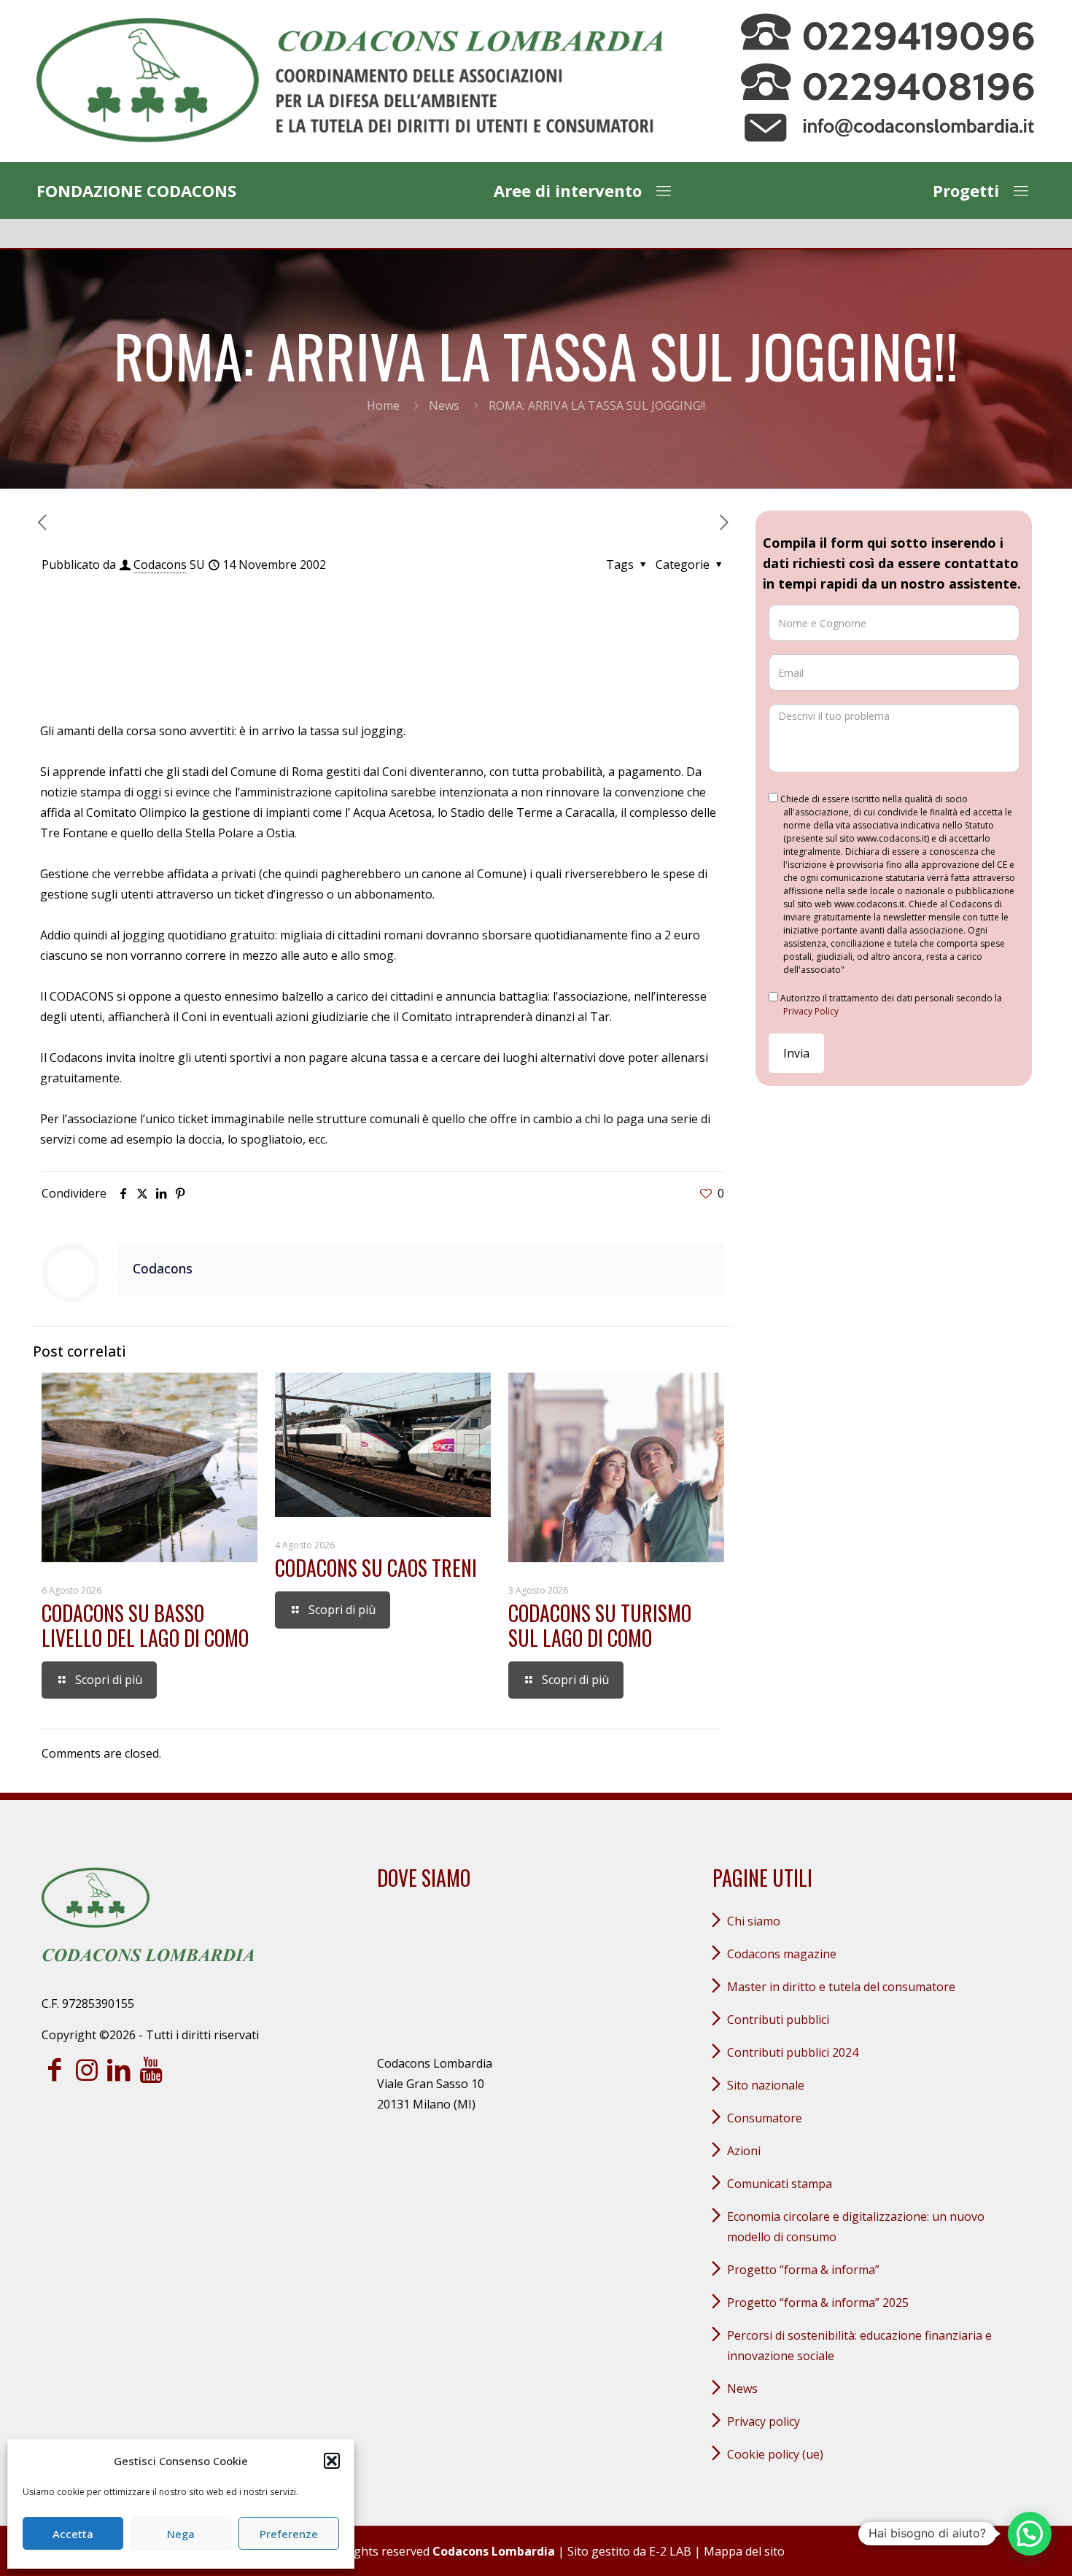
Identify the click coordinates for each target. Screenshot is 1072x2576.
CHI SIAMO (754, 1921)
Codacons (160, 565)
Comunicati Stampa (780, 2184)
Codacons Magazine (782, 1954)
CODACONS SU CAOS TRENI (376, 1568)
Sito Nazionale (766, 2085)
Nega (181, 2534)
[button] (332, 2461)
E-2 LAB (670, 2551)
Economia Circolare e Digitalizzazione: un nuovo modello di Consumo (856, 2227)
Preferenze (289, 2534)
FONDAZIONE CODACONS (136, 190)
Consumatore (765, 2118)
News (444, 406)
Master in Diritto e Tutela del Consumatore (841, 1987)
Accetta (73, 2534)
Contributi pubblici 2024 (793, 2052)
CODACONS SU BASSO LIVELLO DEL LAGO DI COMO (145, 1625)
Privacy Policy (811, 1011)
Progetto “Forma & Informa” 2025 (818, 2303)
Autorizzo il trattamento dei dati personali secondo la (890, 1005)
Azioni (744, 2151)
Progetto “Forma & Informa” (803, 2270)
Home (383, 406)
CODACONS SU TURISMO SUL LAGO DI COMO (600, 1625)
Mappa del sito (744, 2551)
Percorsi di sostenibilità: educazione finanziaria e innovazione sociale (859, 2346)
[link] (350, 81)
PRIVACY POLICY (764, 2421)
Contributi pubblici (778, 2020)
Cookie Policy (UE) (775, 2454)
